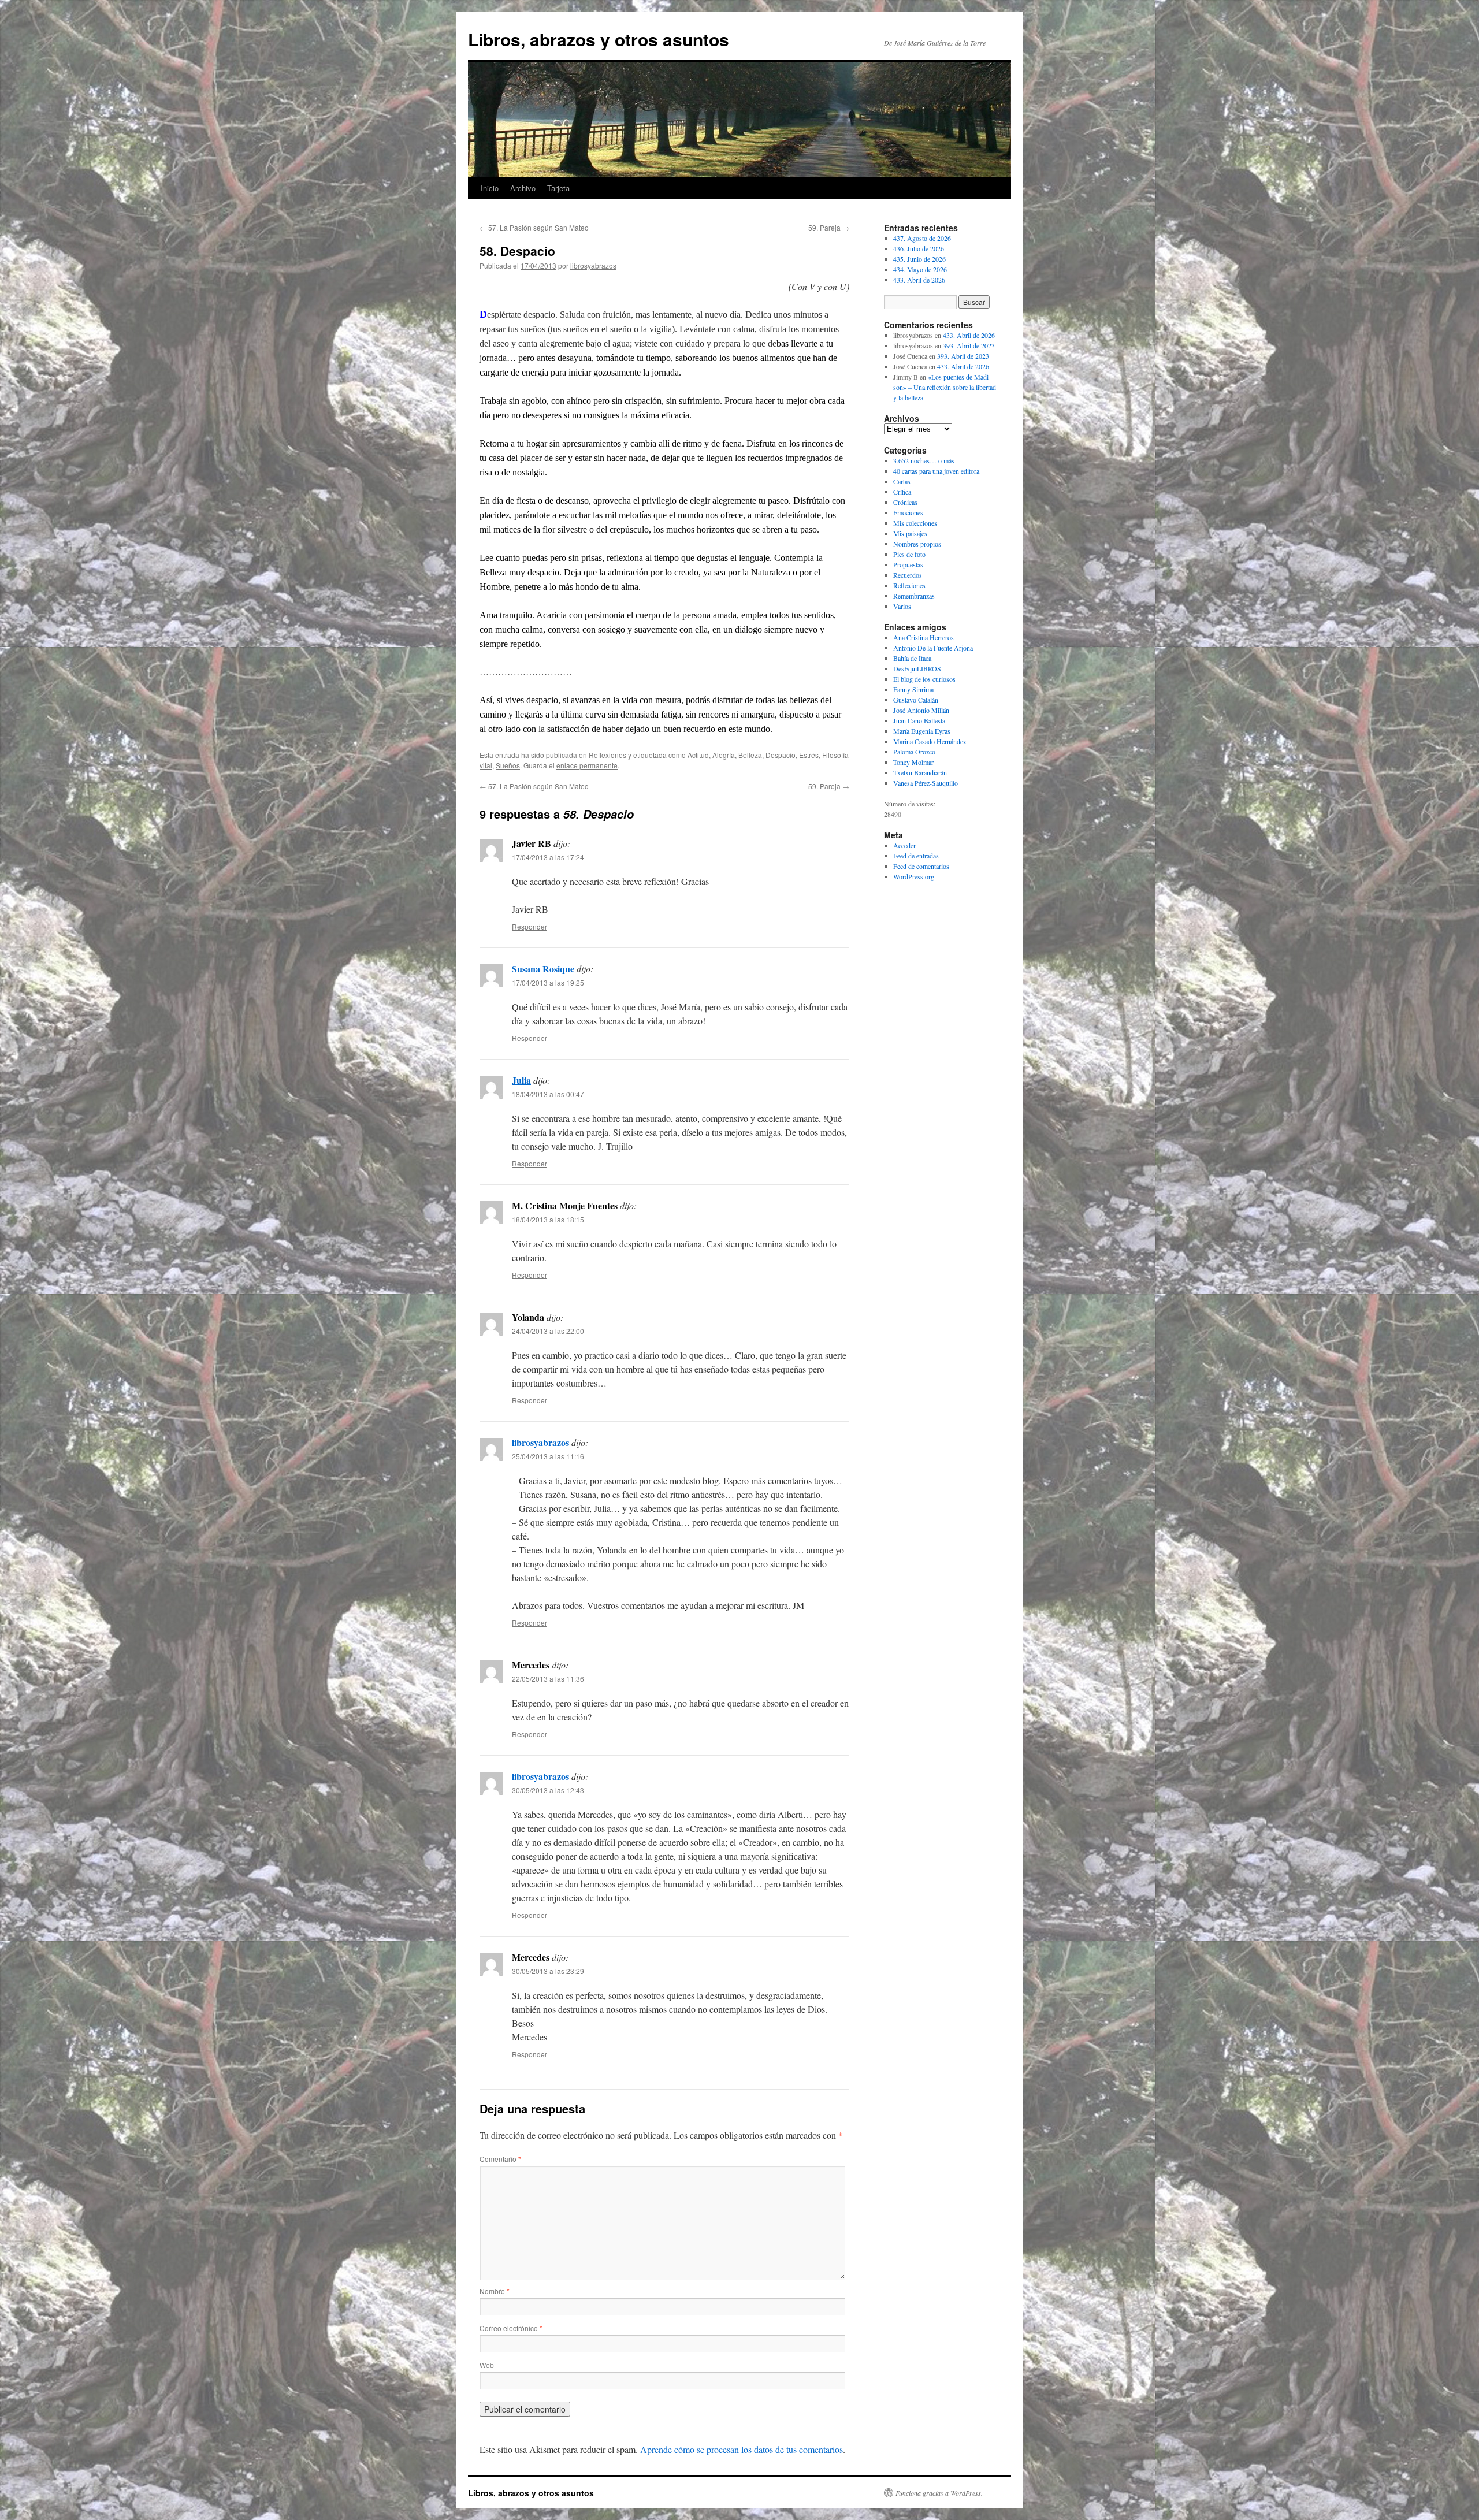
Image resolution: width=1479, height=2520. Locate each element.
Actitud (698, 755)
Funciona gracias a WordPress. (939, 2493)
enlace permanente (587, 765)
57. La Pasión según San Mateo (534, 227)
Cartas (902, 481)
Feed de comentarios (921, 866)
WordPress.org (914, 876)
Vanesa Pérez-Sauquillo (926, 783)
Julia (521, 1080)
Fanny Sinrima (913, 689)
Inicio (490, 188)
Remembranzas (914, 596)
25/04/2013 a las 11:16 (548, 1456)
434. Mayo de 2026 (920, 269)
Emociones (908, 512)
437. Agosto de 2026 (922, 238)
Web (487, 2365)
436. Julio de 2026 (919, 248)
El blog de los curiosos (924, 679)
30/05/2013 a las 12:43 (548, 1790)
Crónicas (905, 502)
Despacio (781, 755)
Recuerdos (908, 575)
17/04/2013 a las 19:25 (548, 982)
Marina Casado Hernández (930, 741)
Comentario (500, 2159)
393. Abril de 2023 (969, 345)
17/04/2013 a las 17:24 (548, 857)
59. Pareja (829, 227)
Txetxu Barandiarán (920, 772)
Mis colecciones (915, 523)
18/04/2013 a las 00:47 (548, 1094)
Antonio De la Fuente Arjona (933, 648)
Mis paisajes (910, 533)
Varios (902, 606)
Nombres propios (917, 544)
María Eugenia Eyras (922, 731)
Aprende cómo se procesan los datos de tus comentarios (742, 2449)
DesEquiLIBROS (917, 668)
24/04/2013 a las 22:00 (548, 1331)
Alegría (724, 755)
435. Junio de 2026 (919, 259)
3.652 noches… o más (924, 460)
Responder (529, 926)
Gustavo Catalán (916, 700)
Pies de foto (909, 554)
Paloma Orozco (914, 752)
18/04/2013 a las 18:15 (548, 1219)
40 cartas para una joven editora (936, 471)
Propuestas (908, 564)
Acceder (904, 845)
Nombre (495, 2291)
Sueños (508, 765)
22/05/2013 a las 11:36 (548, 1679)
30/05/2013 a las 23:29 (548, 1971)
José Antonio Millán (921, 710)
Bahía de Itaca (912, 658)
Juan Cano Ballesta (919, 720)
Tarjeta (558, 188)
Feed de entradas (916, 856)
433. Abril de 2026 (919, 280)
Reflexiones (607, 755)
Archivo (523, 188)
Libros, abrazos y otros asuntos (599, 39)
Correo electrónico (511, 2328)
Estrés (809, 755)
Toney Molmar (913, 762)
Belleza (750, 755)
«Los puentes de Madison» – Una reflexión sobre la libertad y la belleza (945, 387)
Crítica (902, 492)
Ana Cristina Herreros (924, 637)
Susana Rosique (543, 969)
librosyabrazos (593, 265)
